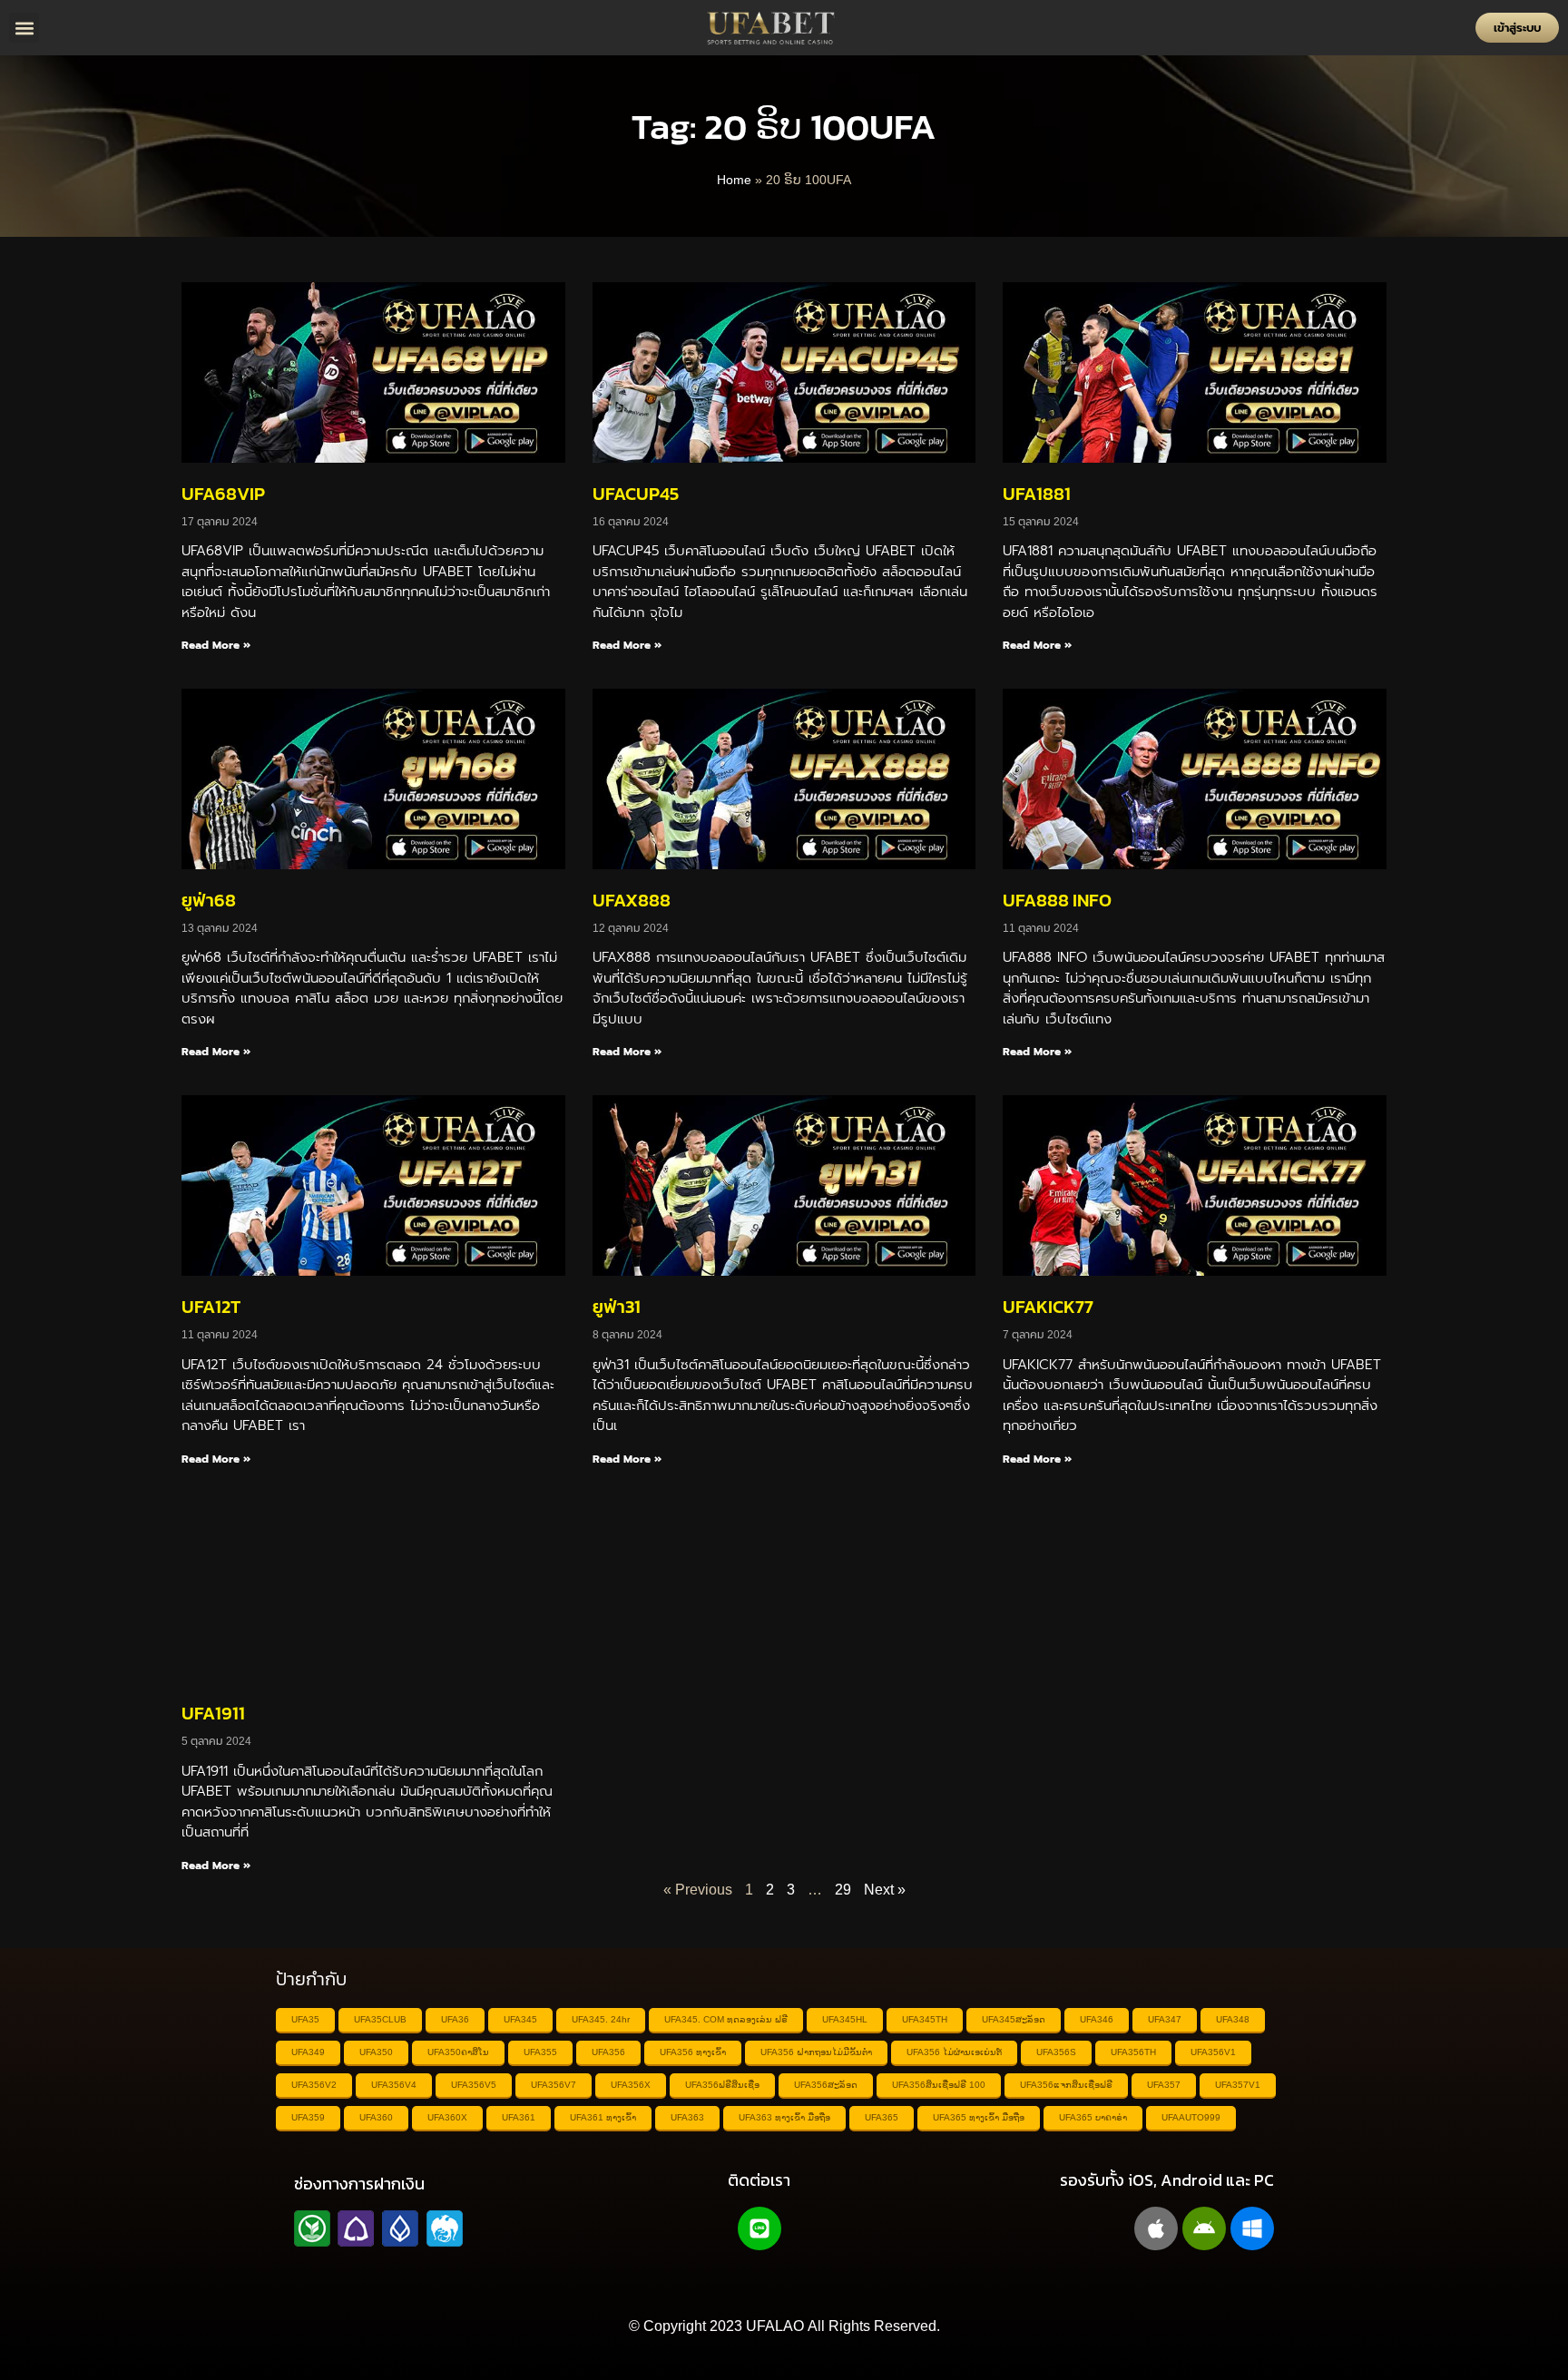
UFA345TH (925, 2019)
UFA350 (376, 2052)
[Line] (759, 2228)
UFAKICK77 (1048, 1307)
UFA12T (211, 1307)
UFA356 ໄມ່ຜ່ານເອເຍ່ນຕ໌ (954, 2052)
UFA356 (608, 2052)
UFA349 (308, 2052)
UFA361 (519, 2117)
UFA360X (447, 2117)
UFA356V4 (394, 2085)
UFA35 (305, 2019)
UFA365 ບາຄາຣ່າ (1093, 2117)
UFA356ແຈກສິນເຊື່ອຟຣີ (1066, 2085)
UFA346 (1097, 2019)
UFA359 (308, 2117)
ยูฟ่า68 (209, 900)
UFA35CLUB (380, 2019)
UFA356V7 (554, 2085)
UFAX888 (632, 900)
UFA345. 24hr (601, 2019)
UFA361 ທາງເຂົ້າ (603, 2117)
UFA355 (540, 2052)
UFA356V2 (314, 2085)
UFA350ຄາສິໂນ (458, 2052)
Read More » (216, 645)
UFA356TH (1133, 2052)
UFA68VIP (223, 494)
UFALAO (775, 2326)
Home (734, 180)
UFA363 (687, 2117)
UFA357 (1164, 2085)
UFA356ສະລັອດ (826, 2085)
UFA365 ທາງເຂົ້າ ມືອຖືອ (979, 2117)
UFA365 (882, 2117)
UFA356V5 (474, 2085)
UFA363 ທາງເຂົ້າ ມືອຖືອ (784, 2117)
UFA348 (1233, 2019)
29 (843, 1890)
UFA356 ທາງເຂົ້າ (693, 2052)
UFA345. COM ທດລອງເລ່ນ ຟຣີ (726, 2019)
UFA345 (520, 2019)
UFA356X (631, 2085)
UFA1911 (213, 1713)
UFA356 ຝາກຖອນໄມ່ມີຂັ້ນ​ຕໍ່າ (816, 2052)
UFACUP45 (636, 494)
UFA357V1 (1238, 2085)
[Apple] (1156, 2228)
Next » (885, 1890)
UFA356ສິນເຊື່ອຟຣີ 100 (939, 2085)
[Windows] (1252, 2228)
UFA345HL (845, 2019)
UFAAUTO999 (1191, 2117)
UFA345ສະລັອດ (1014, 2019)
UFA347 (1165, 2019)
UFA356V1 (1213, 2052)
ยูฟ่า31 (617, 1307)
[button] (24, 28)
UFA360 (376, 2117)
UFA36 (455, 2019)
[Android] (1204, 2228)
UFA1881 (1037, 494)
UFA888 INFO (1057, 900)
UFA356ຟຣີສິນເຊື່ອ (722, 2085)
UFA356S (1056, 2052)
